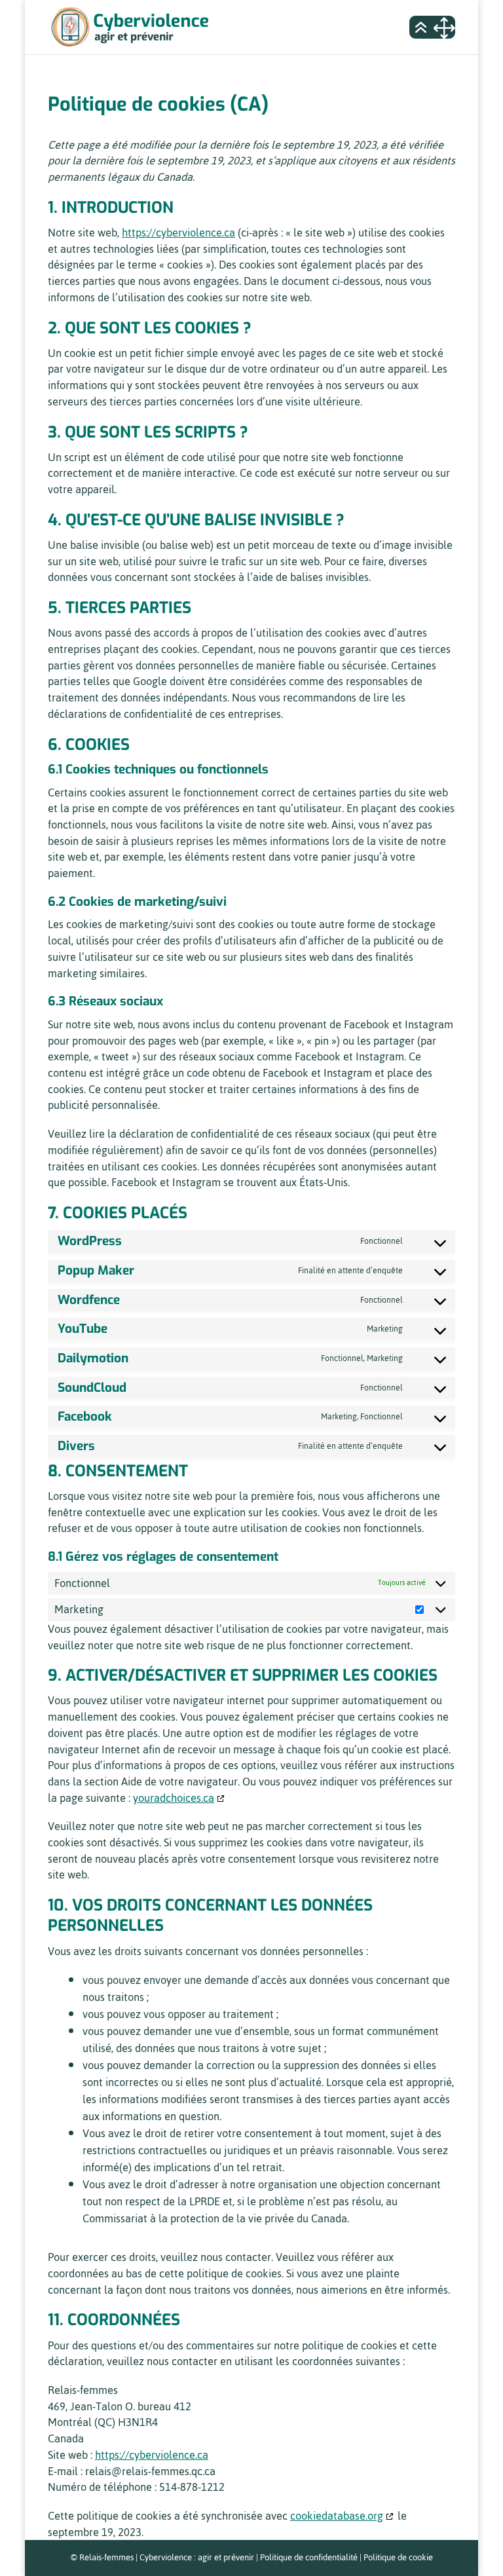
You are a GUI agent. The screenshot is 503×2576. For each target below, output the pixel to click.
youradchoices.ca (174, 1798)
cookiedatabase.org (337, 2516)
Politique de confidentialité (309, 2557)
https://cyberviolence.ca (178, 233)
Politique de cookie (398, 2557)
